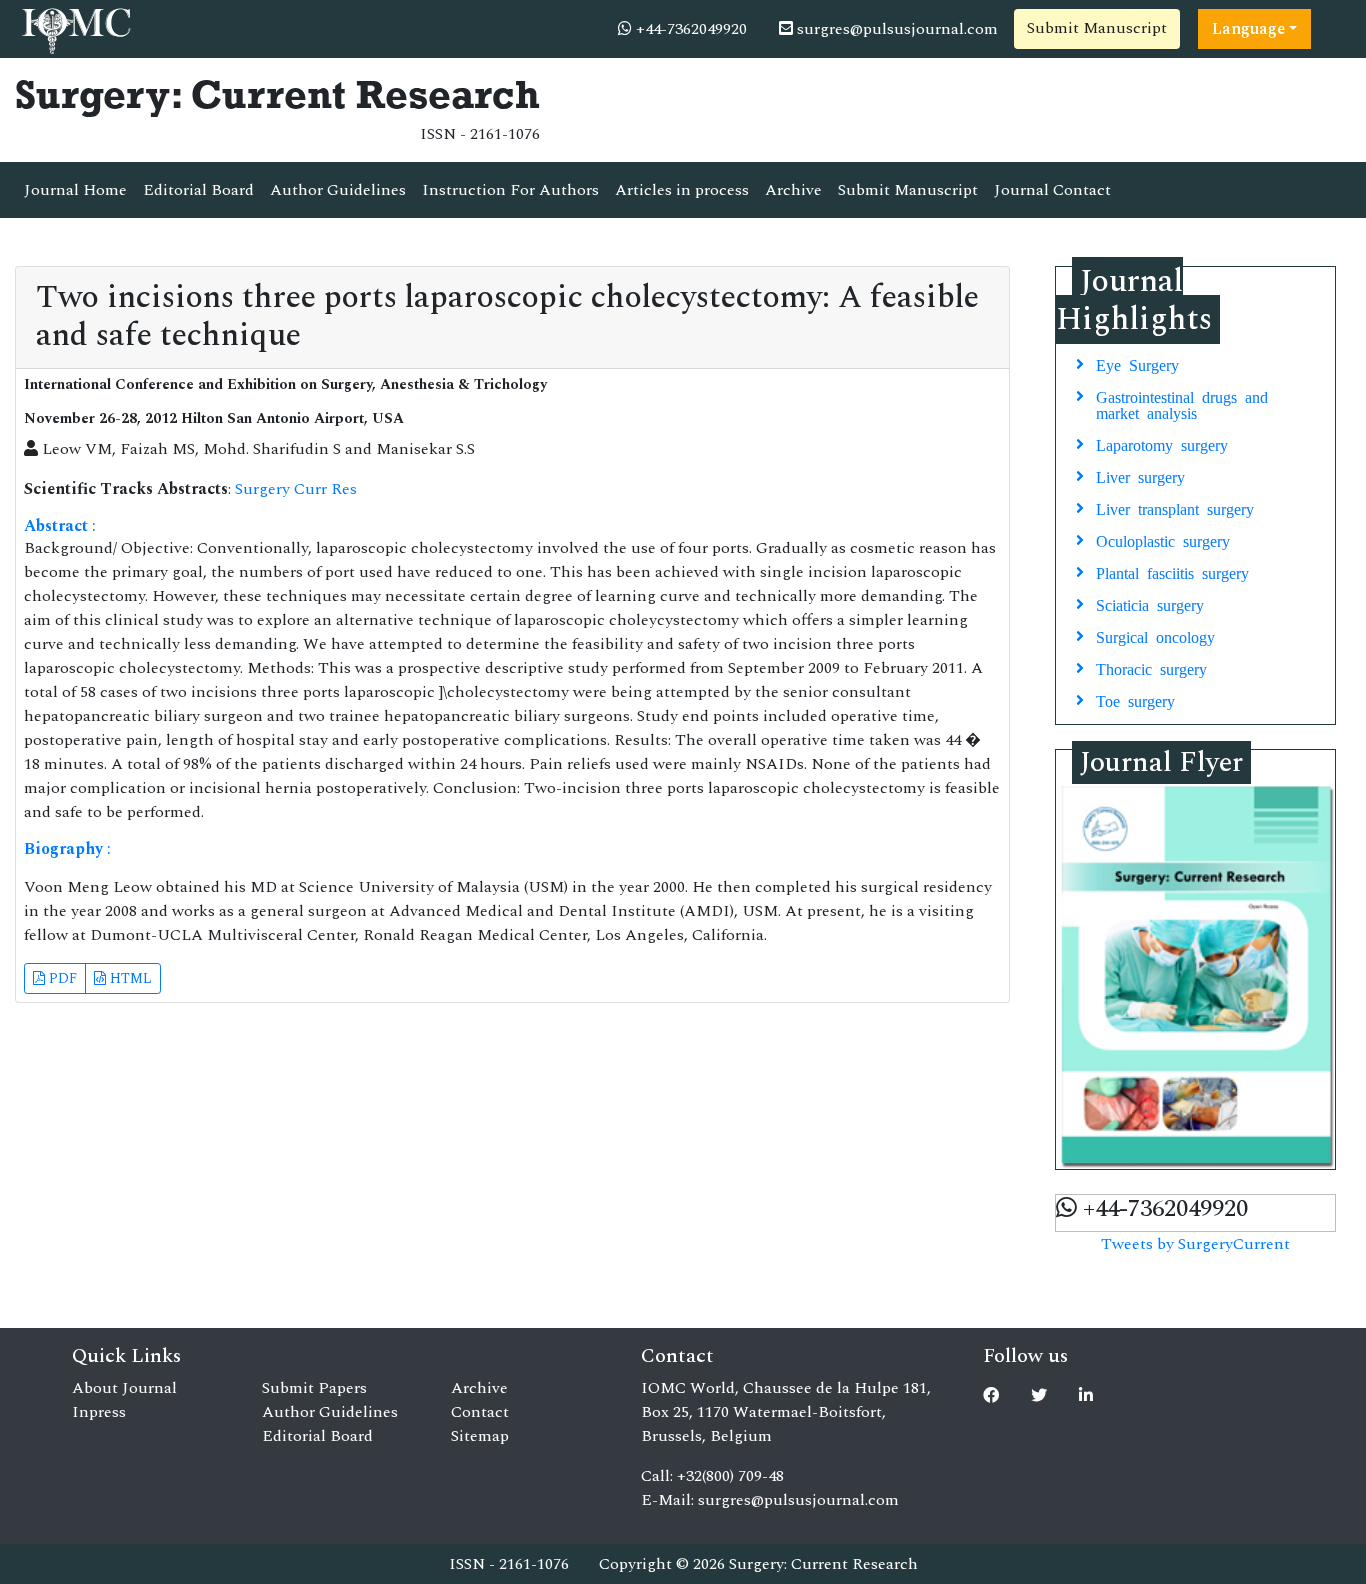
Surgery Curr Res (296, 489)
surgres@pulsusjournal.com (895, 29)
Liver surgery (1140, 476)
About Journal (124, 1388)
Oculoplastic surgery (1163, 540)
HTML (129, 978)
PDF (61, 978)
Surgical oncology (1155, 636)
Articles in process (682, 190)
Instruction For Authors (510, 190)
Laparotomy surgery (1162, 444)
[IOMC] (74, 28)
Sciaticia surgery (1150, 604)
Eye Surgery (1137, 364)
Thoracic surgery (1151, 668)
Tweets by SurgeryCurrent (1195, 1244)
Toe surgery (1135, 700)
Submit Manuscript (1097, 28)
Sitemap (480, 1436)
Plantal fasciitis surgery (1172, 572)
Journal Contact (1052, 190)
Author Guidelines (338, 190)
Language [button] (1248, 29)
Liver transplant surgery (1175, 508)
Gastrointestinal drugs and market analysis (1182, 404)
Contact (480, 1412)
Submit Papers (314, 1388)
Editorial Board (198, 190)
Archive (793, 190)
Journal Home (75, 190)
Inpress (99, 1412)
